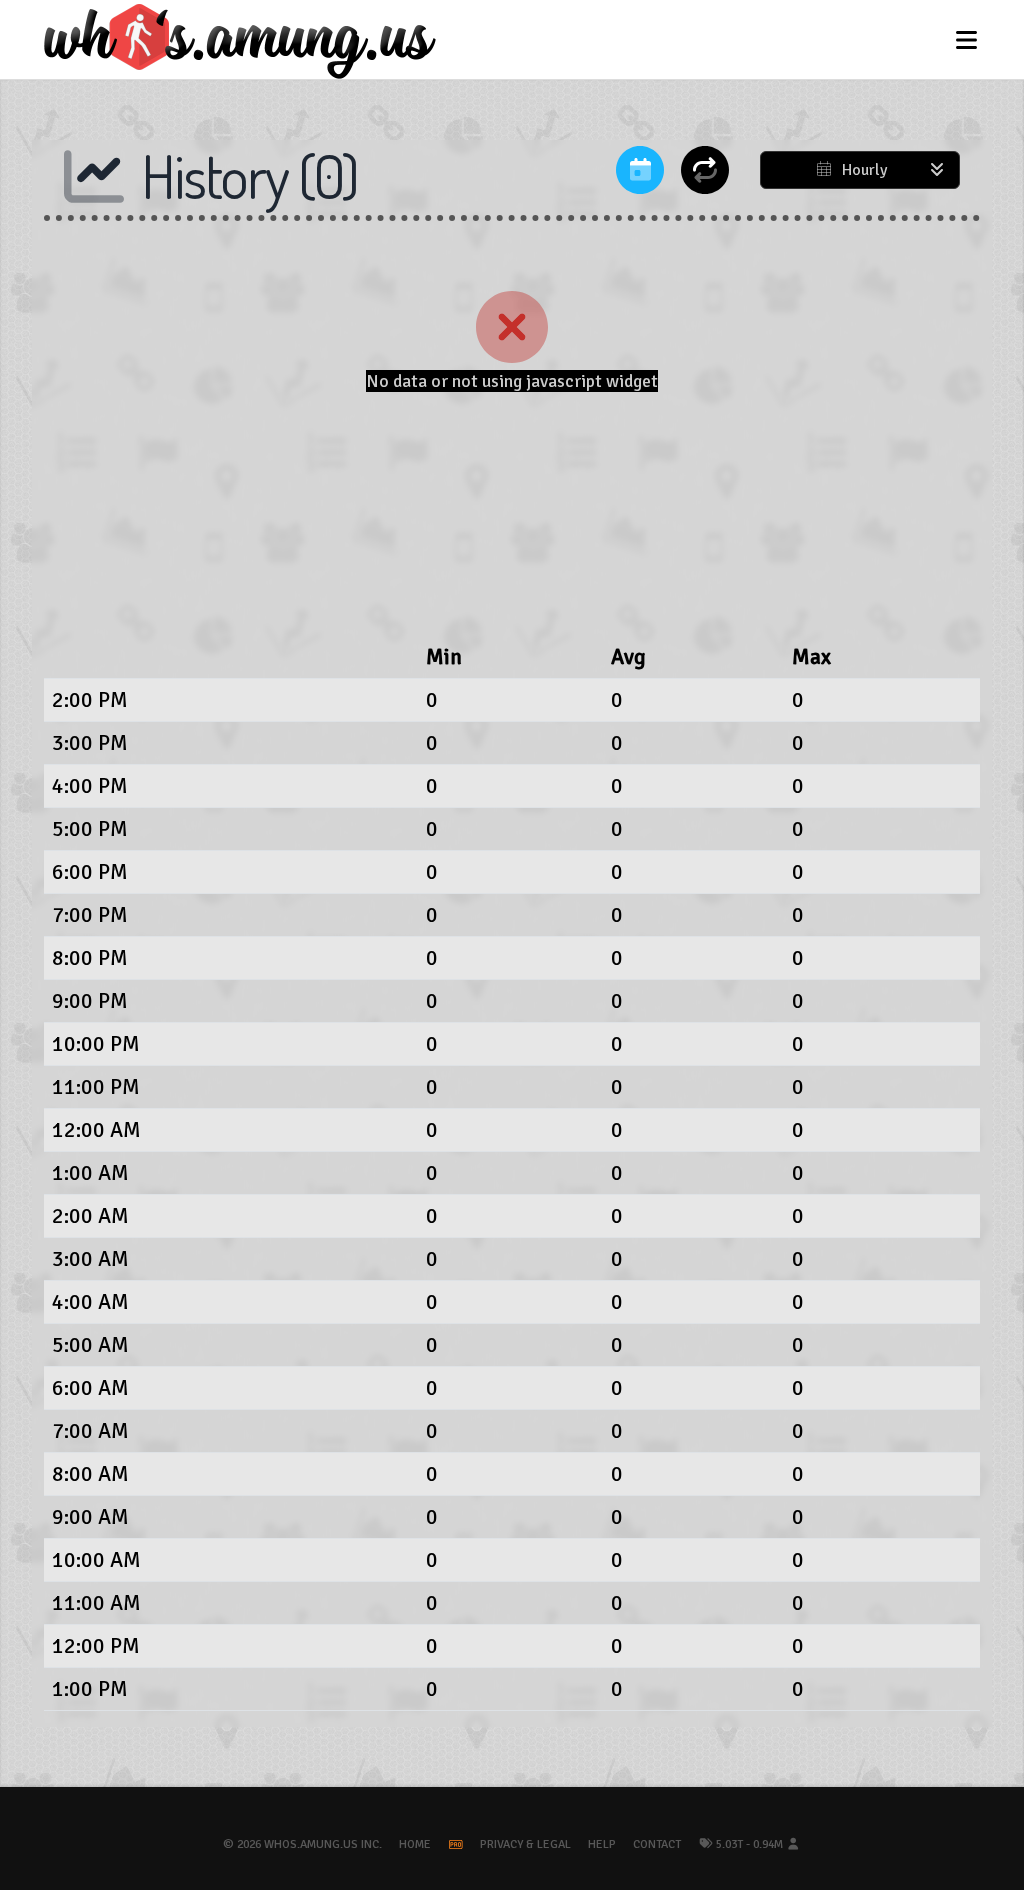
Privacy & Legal (525, 1844)
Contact (657, 1844)
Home (415, 1844)
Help (602, 1844)
